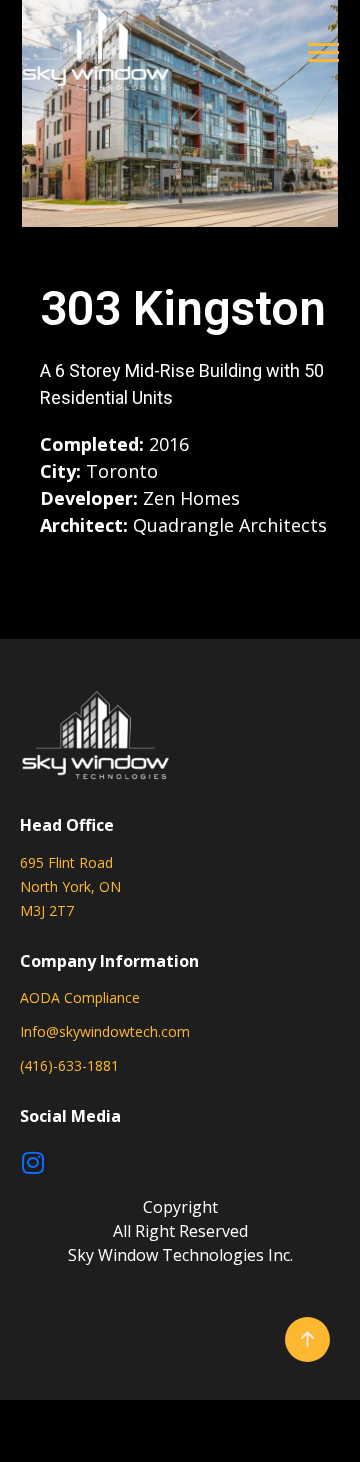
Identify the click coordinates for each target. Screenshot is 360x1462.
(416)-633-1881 (69, 1065)
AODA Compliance (80, 997)
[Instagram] (37, 1162)
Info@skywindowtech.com (105, 1031)
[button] (323, 51)
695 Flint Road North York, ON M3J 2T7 (70, 886)
